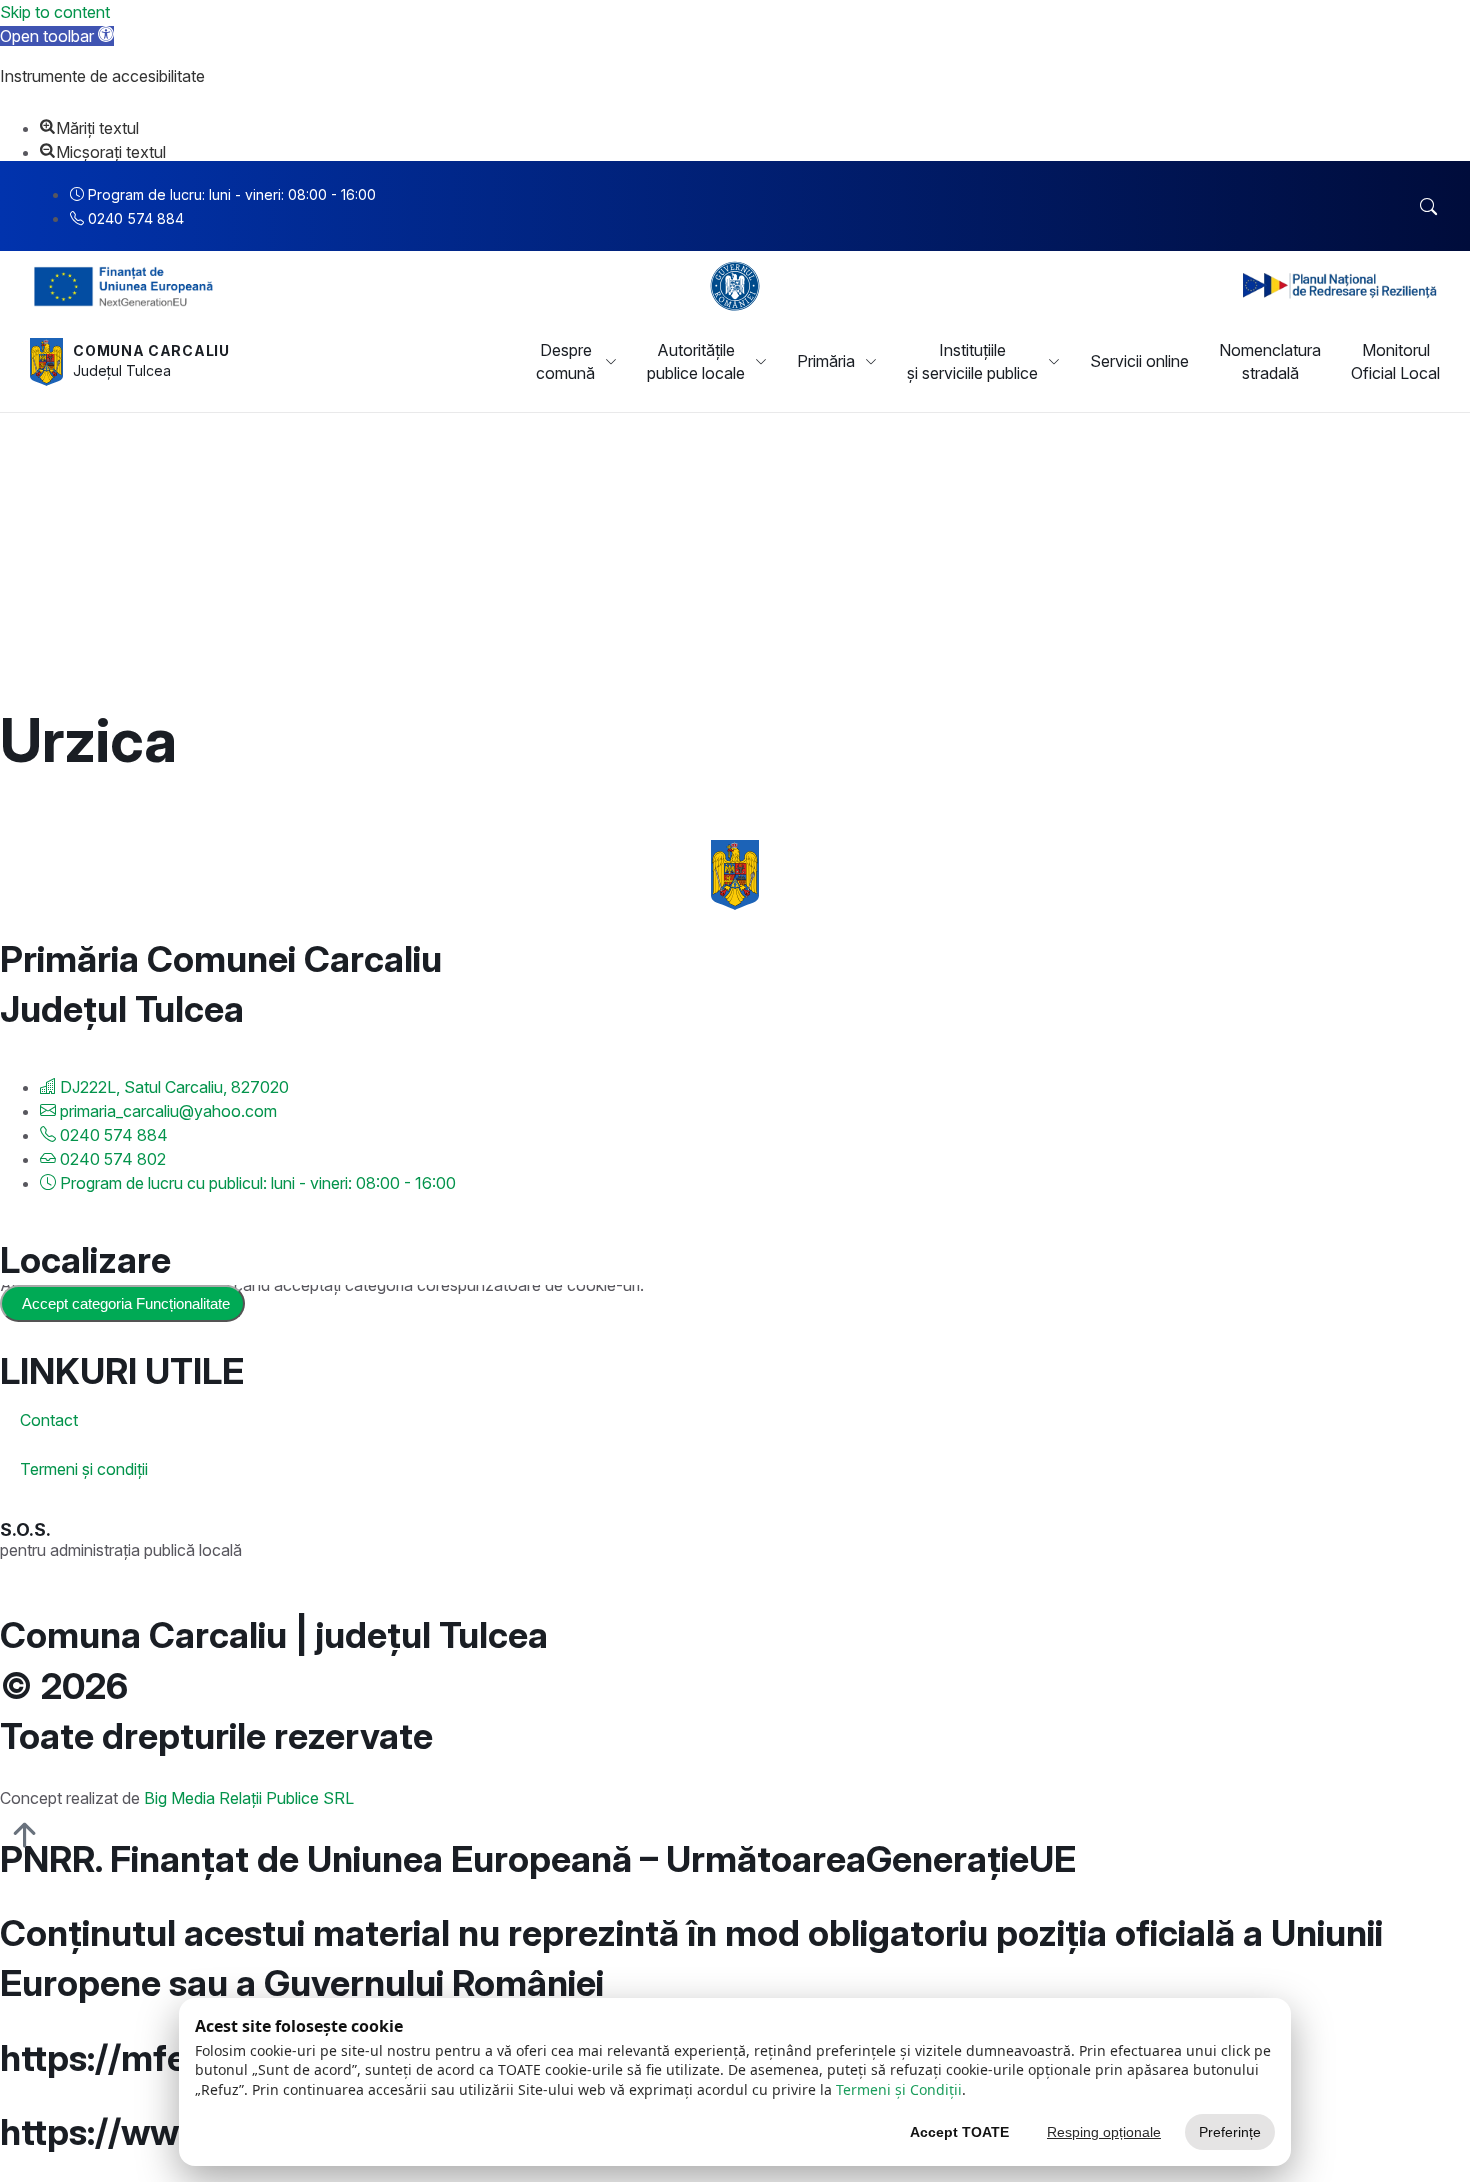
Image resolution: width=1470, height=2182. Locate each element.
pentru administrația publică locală (121, 1550)
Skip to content (55, 12)
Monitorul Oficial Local (1395, 361)
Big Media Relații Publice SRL (249, 1798)
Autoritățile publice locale (696, 361)
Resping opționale (1104, 2132)
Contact (49, 1420)
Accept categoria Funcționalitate (126, 1303)
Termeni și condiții (84, 1469)
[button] (57, 36)
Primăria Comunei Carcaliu (221, 959)
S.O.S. (25, 1529)
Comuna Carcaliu (151, 350)
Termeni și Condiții (899, 2089)
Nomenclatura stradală (1270, 361)
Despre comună (565, 361)
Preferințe (1230, 2132)
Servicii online (1139, 361)
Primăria (826, 361)
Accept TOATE (959, 2132)
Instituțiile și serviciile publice (972, 361)
